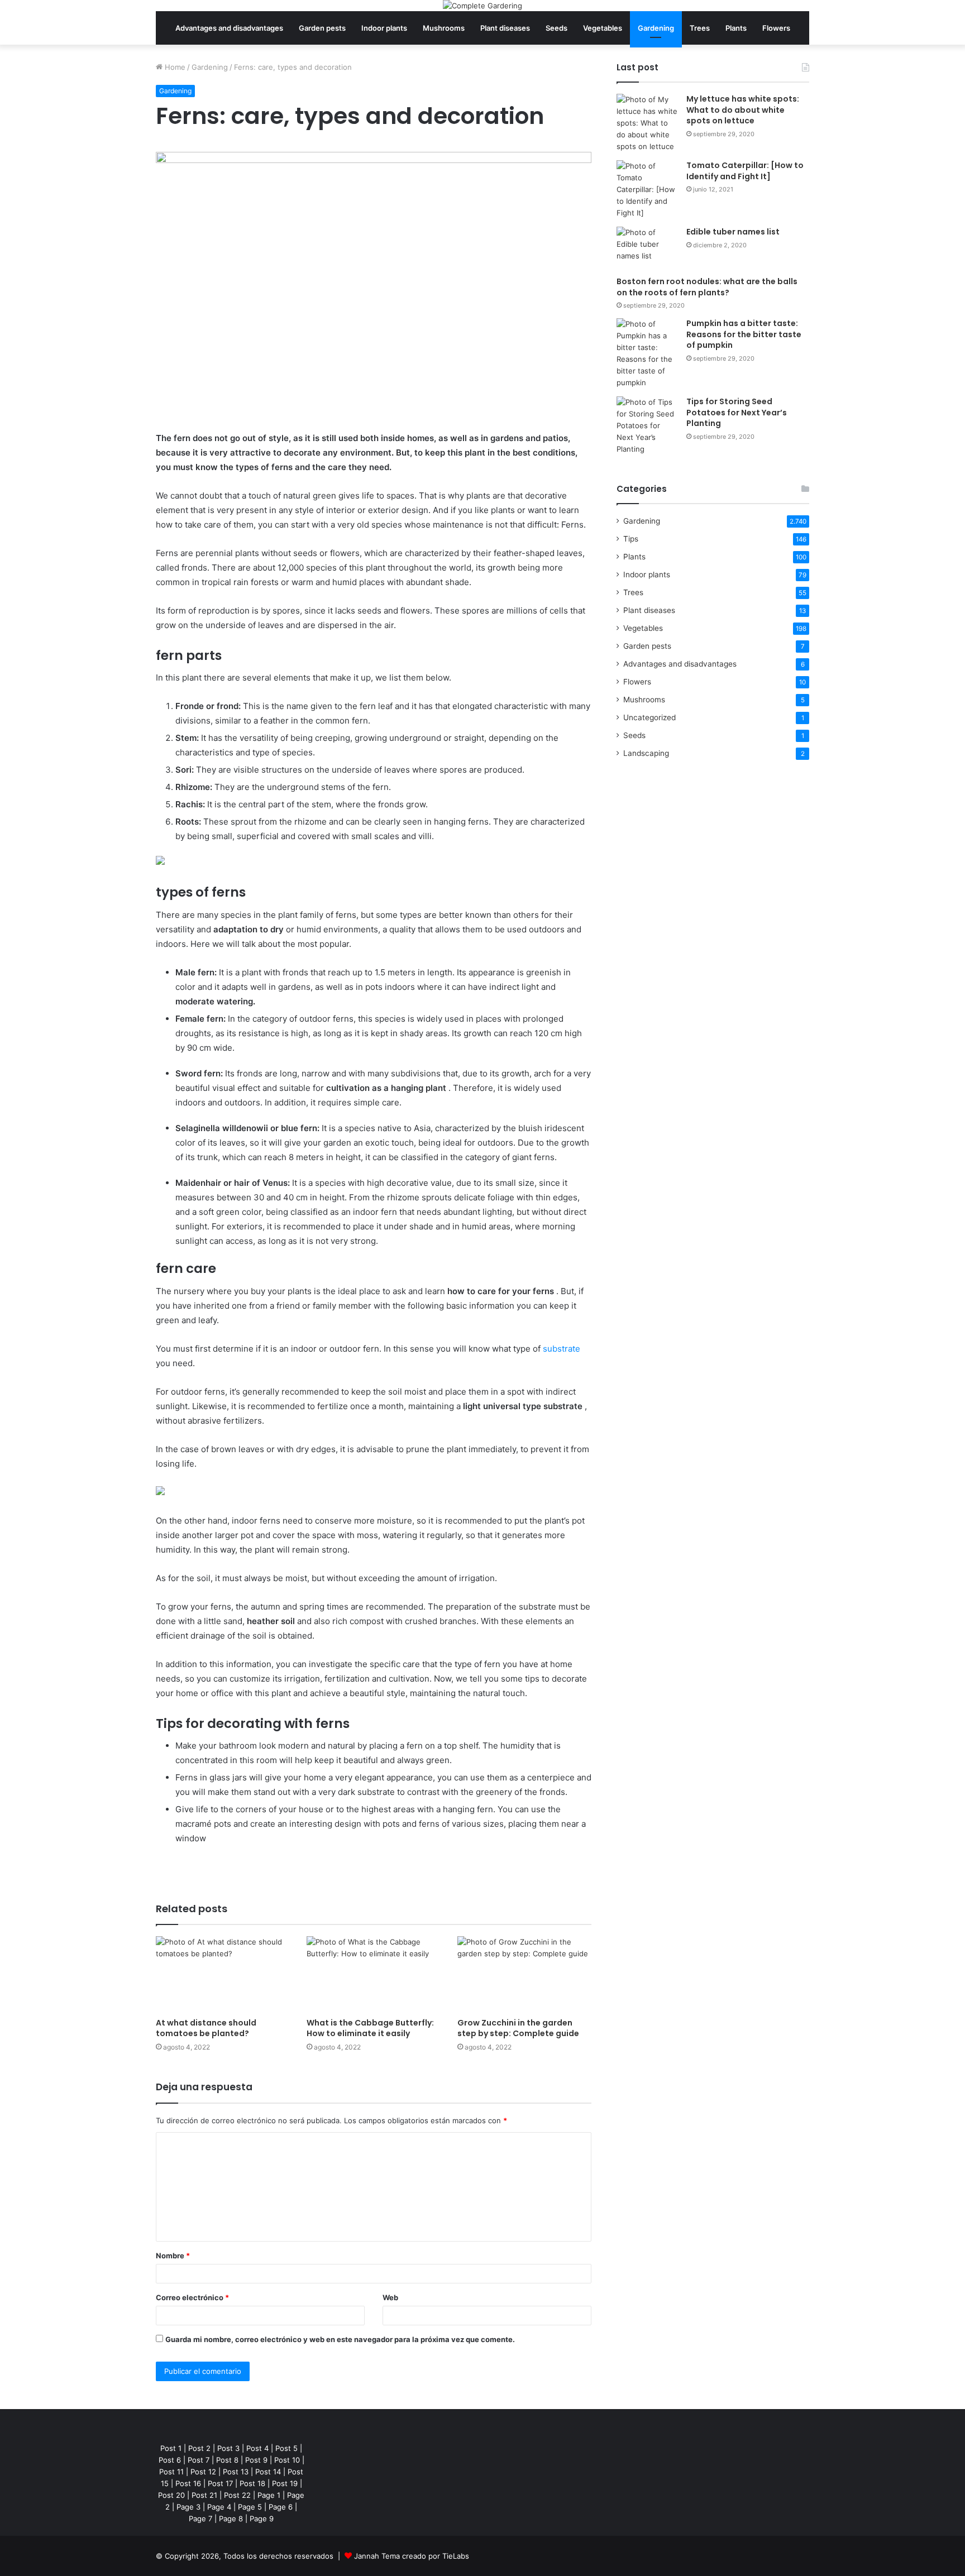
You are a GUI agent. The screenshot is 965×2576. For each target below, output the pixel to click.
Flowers (776, 28)
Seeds (556, 28)
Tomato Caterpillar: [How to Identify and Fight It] (745, 171)
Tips (631, 539)
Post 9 (256, 2460)
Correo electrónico (192, 2297)
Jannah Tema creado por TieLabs (412, 2556)
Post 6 (170, 2460)
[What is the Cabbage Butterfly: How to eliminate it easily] (374, 1974)
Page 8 (231, 2518)
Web (390, 2297)
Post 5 (286, 2448)
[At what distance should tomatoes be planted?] (223, 1974)
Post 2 (199, 2448)
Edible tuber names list (733, 232)
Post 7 (199, 2460)
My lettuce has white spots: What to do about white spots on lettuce (743, 110)
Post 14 (268, 2472)
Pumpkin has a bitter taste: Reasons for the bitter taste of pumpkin (744, 334)
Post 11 (171, 2472)
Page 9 (262, 2518)
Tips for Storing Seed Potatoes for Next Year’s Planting (737, 412)
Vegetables (603, 28)
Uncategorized (649, 717)
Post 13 (236, 2472)
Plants (736, 28)
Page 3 (188, 2507)
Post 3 (228, 2448)
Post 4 (257, 2448)
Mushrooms (444, 28)
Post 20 (171, 2495)
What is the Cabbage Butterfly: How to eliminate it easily (370, 2028)
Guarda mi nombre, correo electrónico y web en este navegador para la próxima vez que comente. (340, 2339)
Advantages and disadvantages (229, 28)
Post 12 (203, 2472)
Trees (700, 28)
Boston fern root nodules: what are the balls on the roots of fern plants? (707, 287)
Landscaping (646, 753)
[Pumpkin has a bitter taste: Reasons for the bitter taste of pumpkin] (647, 353)
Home (174, 67)
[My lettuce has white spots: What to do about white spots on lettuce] (647, 123)
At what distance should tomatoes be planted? (206, 2028)
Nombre (173, 2256)
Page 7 (200, 2518)
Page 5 (250, 2507)
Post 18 (252, 2483)
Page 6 (281, 2507)
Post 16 (188, 2483)
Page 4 (219, 2507)
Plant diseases (505, 28)
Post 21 (204, 2495)
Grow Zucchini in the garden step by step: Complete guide (518, 2028)
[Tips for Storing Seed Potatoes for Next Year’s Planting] (647, 426)
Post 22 (237, 2495)
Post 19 (285, 2483)
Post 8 (227, 2460)
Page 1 (269, 2495)
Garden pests (322, 28)
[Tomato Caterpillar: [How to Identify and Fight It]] (647, 190)
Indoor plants (384, 28)
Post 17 (220, 2483)
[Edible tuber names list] (647, 248)
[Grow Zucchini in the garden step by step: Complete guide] (524, 1974)
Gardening (656, 28)
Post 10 (287, 2460)
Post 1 (171, 2448)
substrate (562, 1349)
